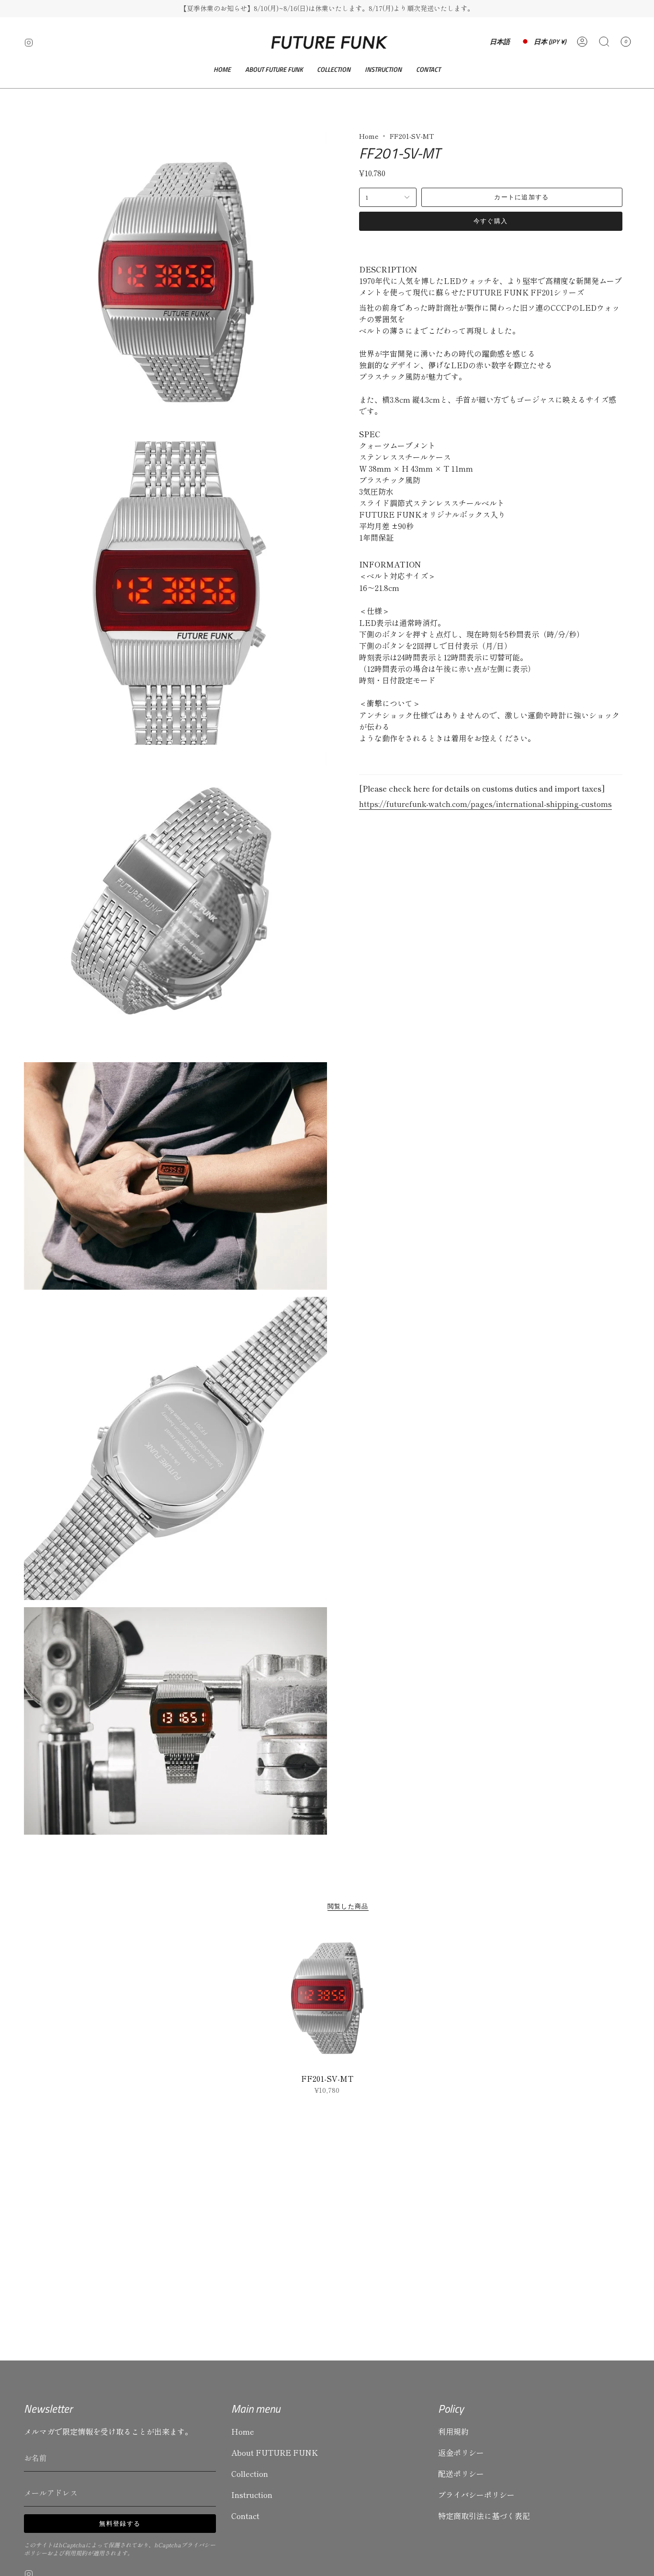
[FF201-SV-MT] (327, 1999)
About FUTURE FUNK (275, 2452)
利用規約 (76, 2553)
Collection (250, 2474)
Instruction (252, 2495)
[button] (334, 70)
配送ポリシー (461, 2474)
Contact (245, 2516)
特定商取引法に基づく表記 (484, 2516)
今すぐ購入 (491, 221)
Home (369, 136)
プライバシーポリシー (476, 2495)
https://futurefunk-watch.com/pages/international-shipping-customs (485, 804)
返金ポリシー (461, 2452)
